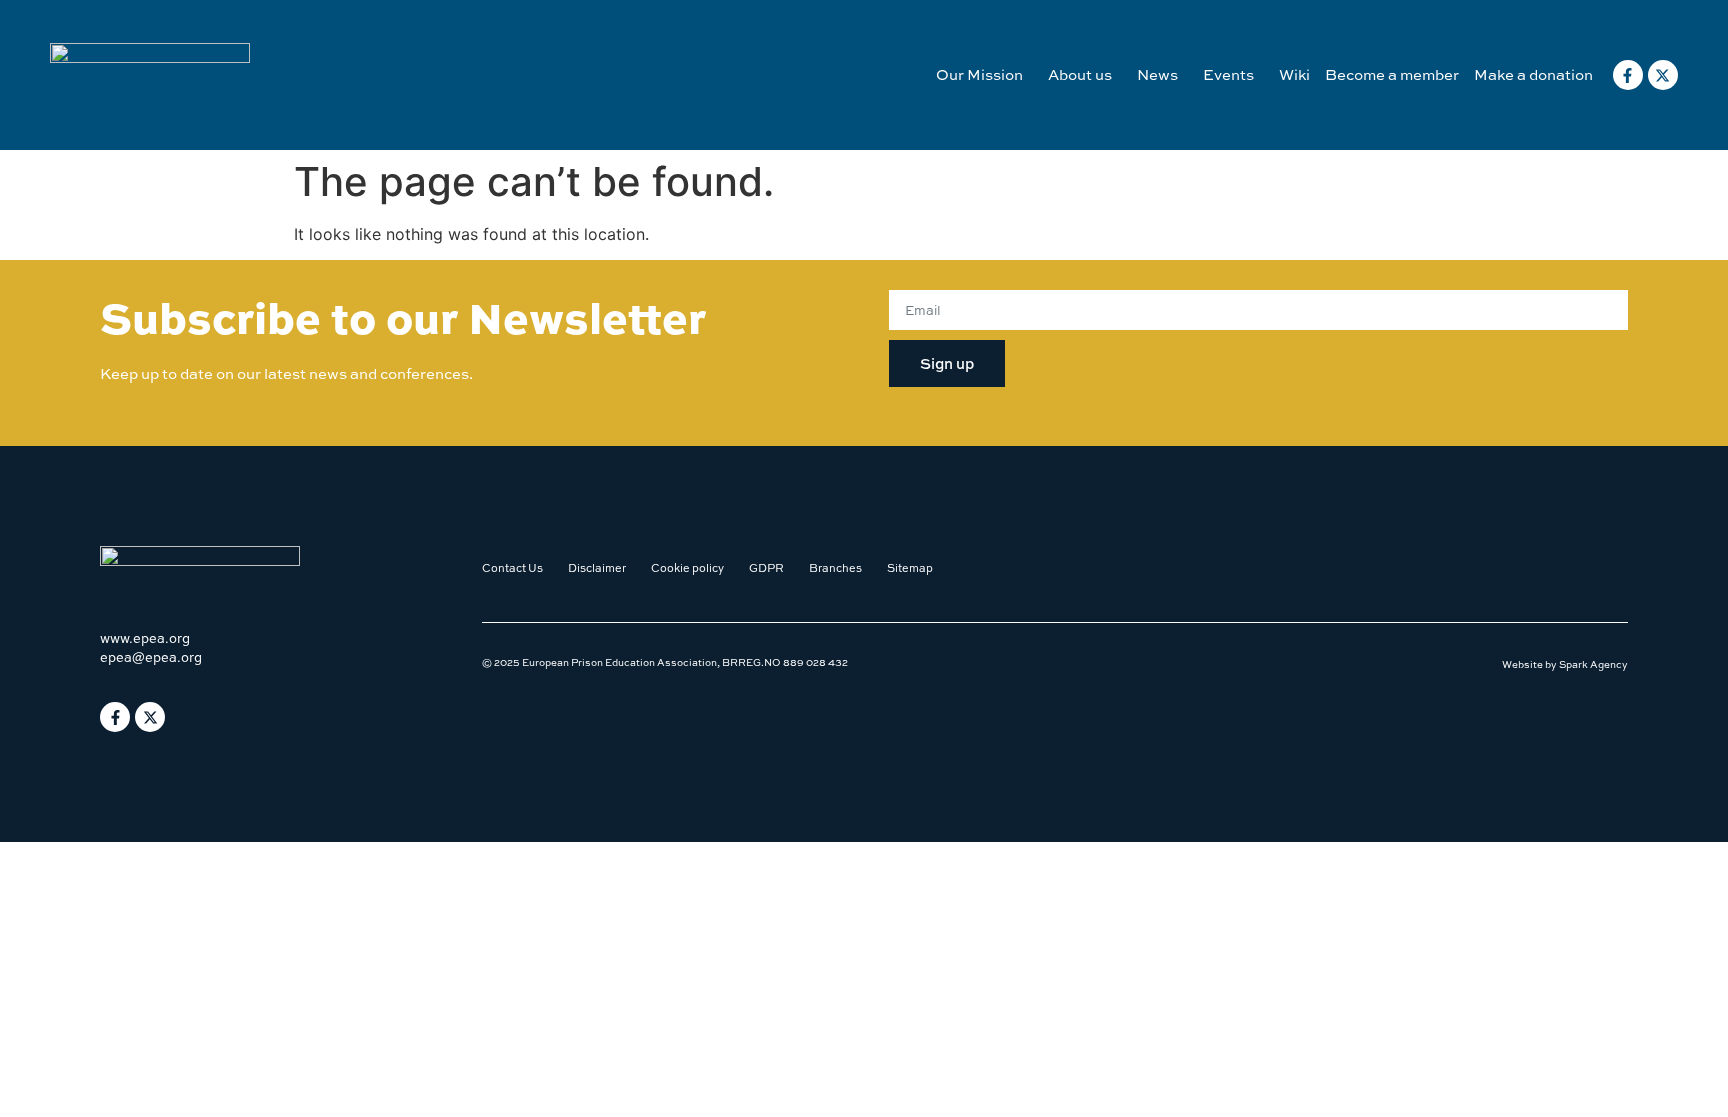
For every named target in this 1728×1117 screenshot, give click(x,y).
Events (1228, 74)
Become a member (1392, 74)
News (1157, 74)
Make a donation (1533, 74)
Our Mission (979, 74)
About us (1080, 74)
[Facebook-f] (1628, 75)
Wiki (1294, 74)
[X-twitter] (1663, 75)
